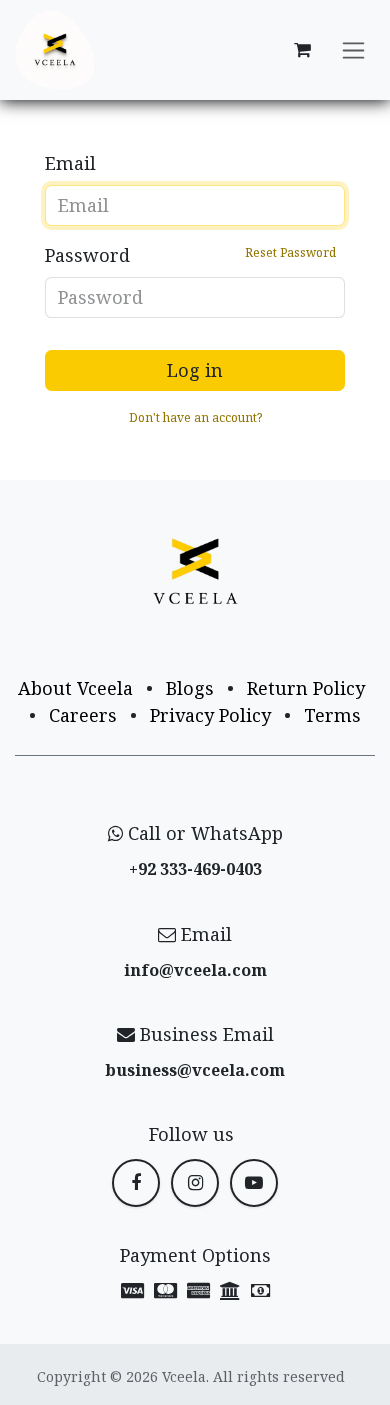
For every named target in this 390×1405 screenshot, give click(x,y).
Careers (83, 715)
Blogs (190, 688)
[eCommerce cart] (302, 50)
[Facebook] (136, 1183)
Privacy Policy (210, 715)
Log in (195, 370)
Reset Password (290, 252)
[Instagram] (195, 1183)
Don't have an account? (195, 417)
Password (190, 255)
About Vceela (75, 688)
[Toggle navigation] (353, 50)
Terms (332, 715)
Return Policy (306, 688)
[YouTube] (254, 1183)
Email (70, 163)
